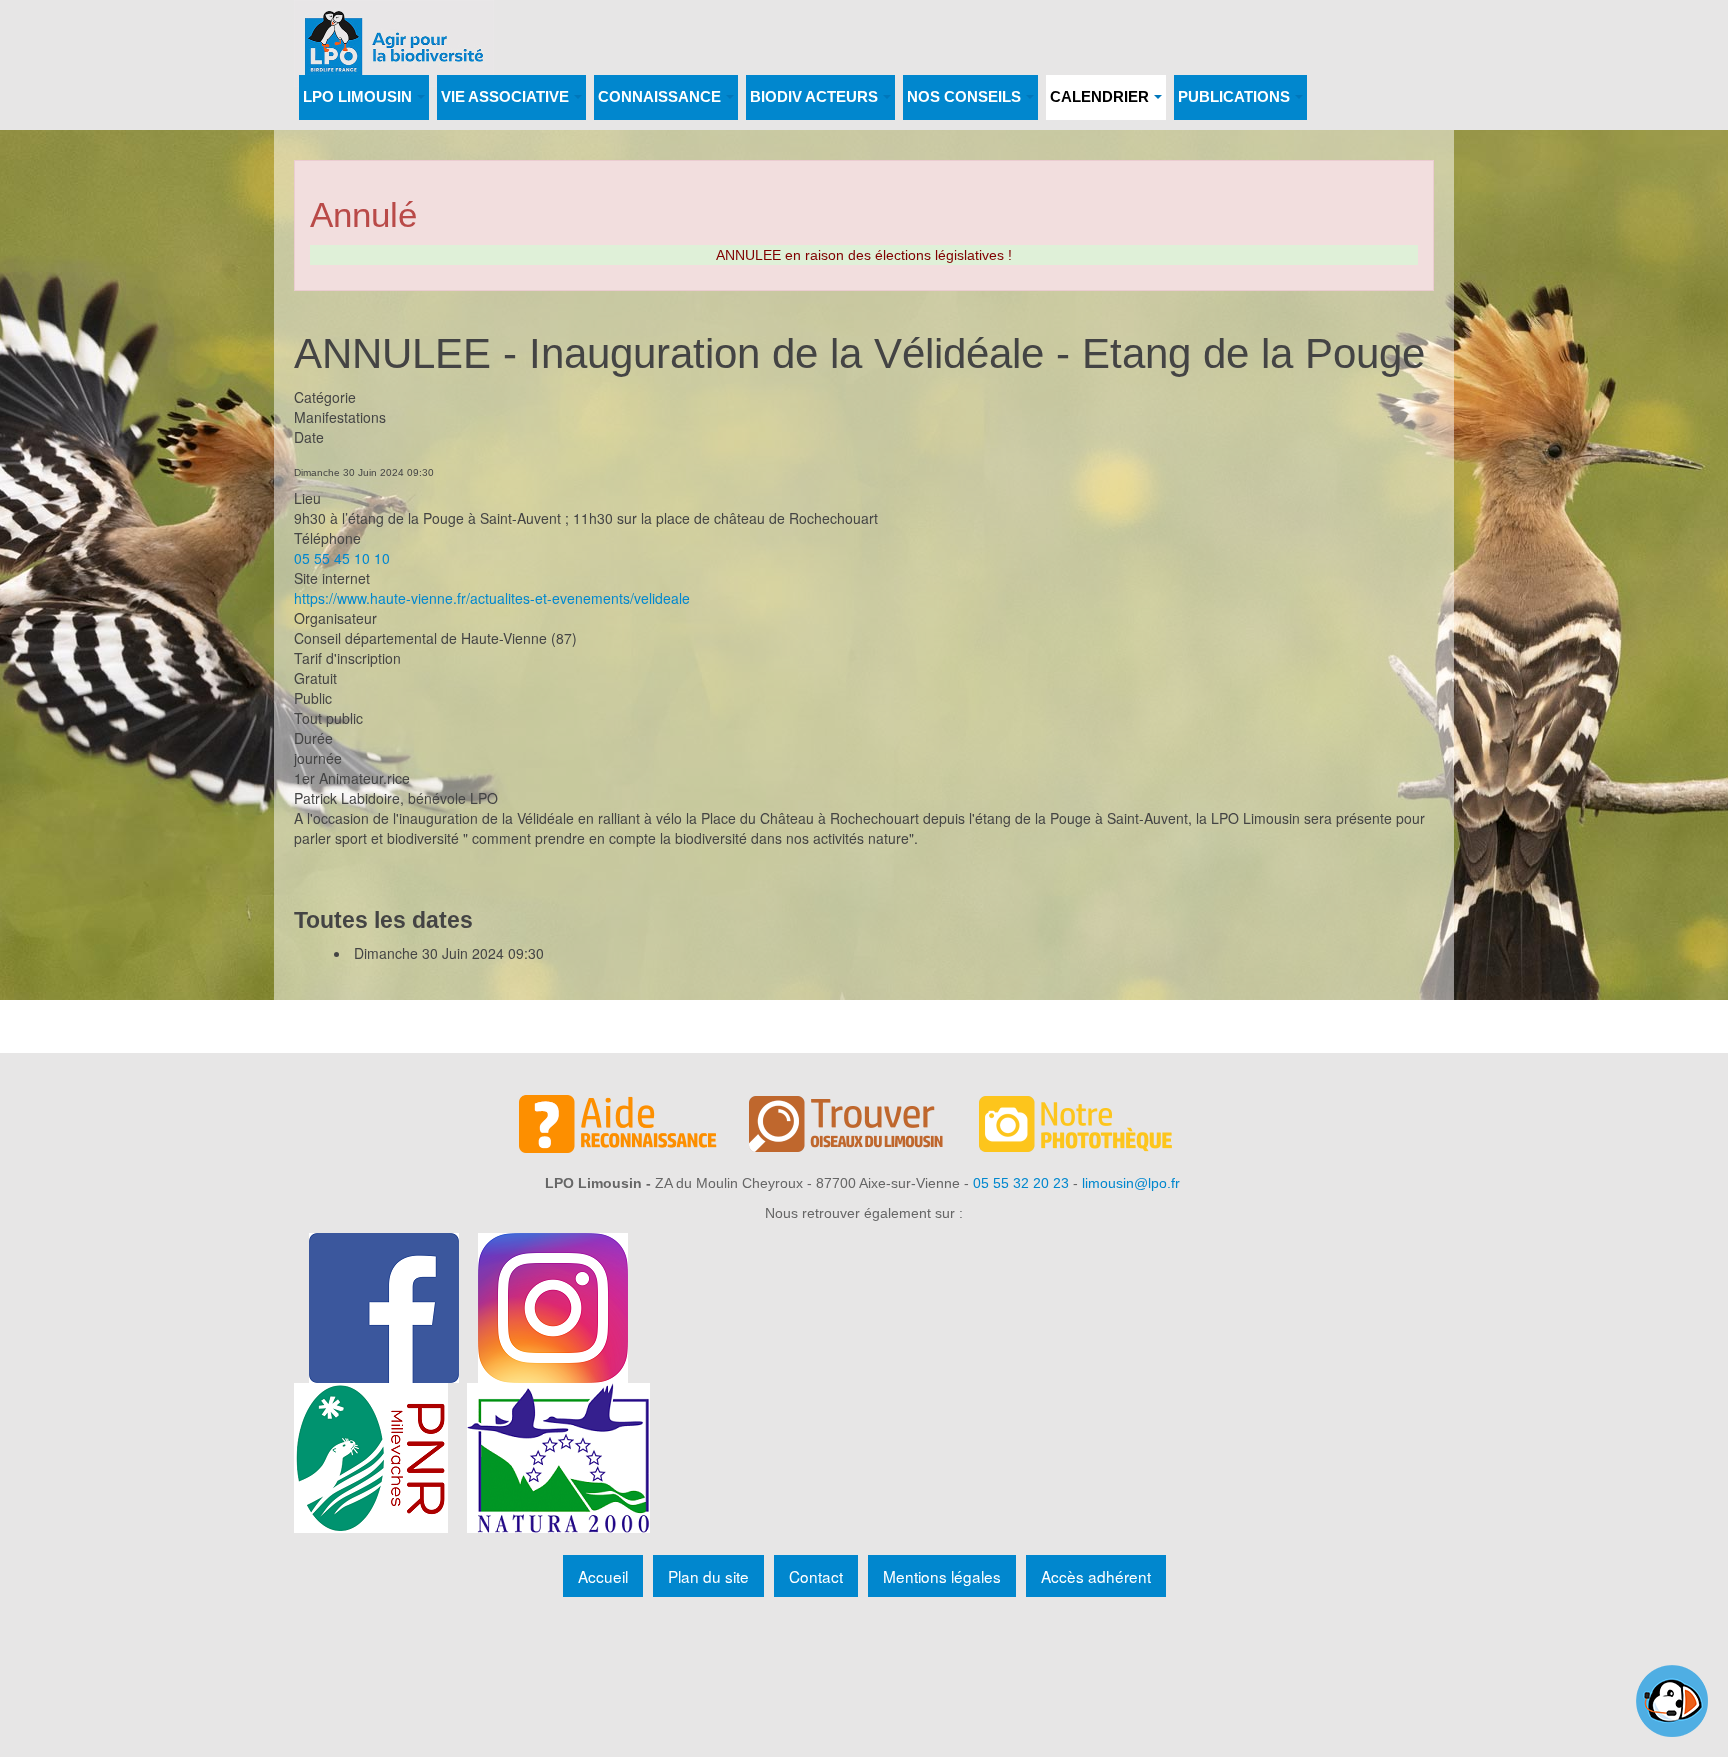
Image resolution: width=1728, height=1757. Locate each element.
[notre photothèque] (1094, 1127)
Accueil (603, 1576)
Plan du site (708, 1576)
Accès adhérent (1096, 1576)
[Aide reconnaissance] (634, 1127)
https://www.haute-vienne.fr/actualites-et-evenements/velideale (492, 598)
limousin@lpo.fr (1131, 1183)
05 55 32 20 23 (1021, 1183)
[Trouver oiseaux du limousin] (864, 1127)
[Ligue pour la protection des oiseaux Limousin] (394, 27)
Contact (816, 1576)
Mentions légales (942, 1576)
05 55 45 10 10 (342, 558)
